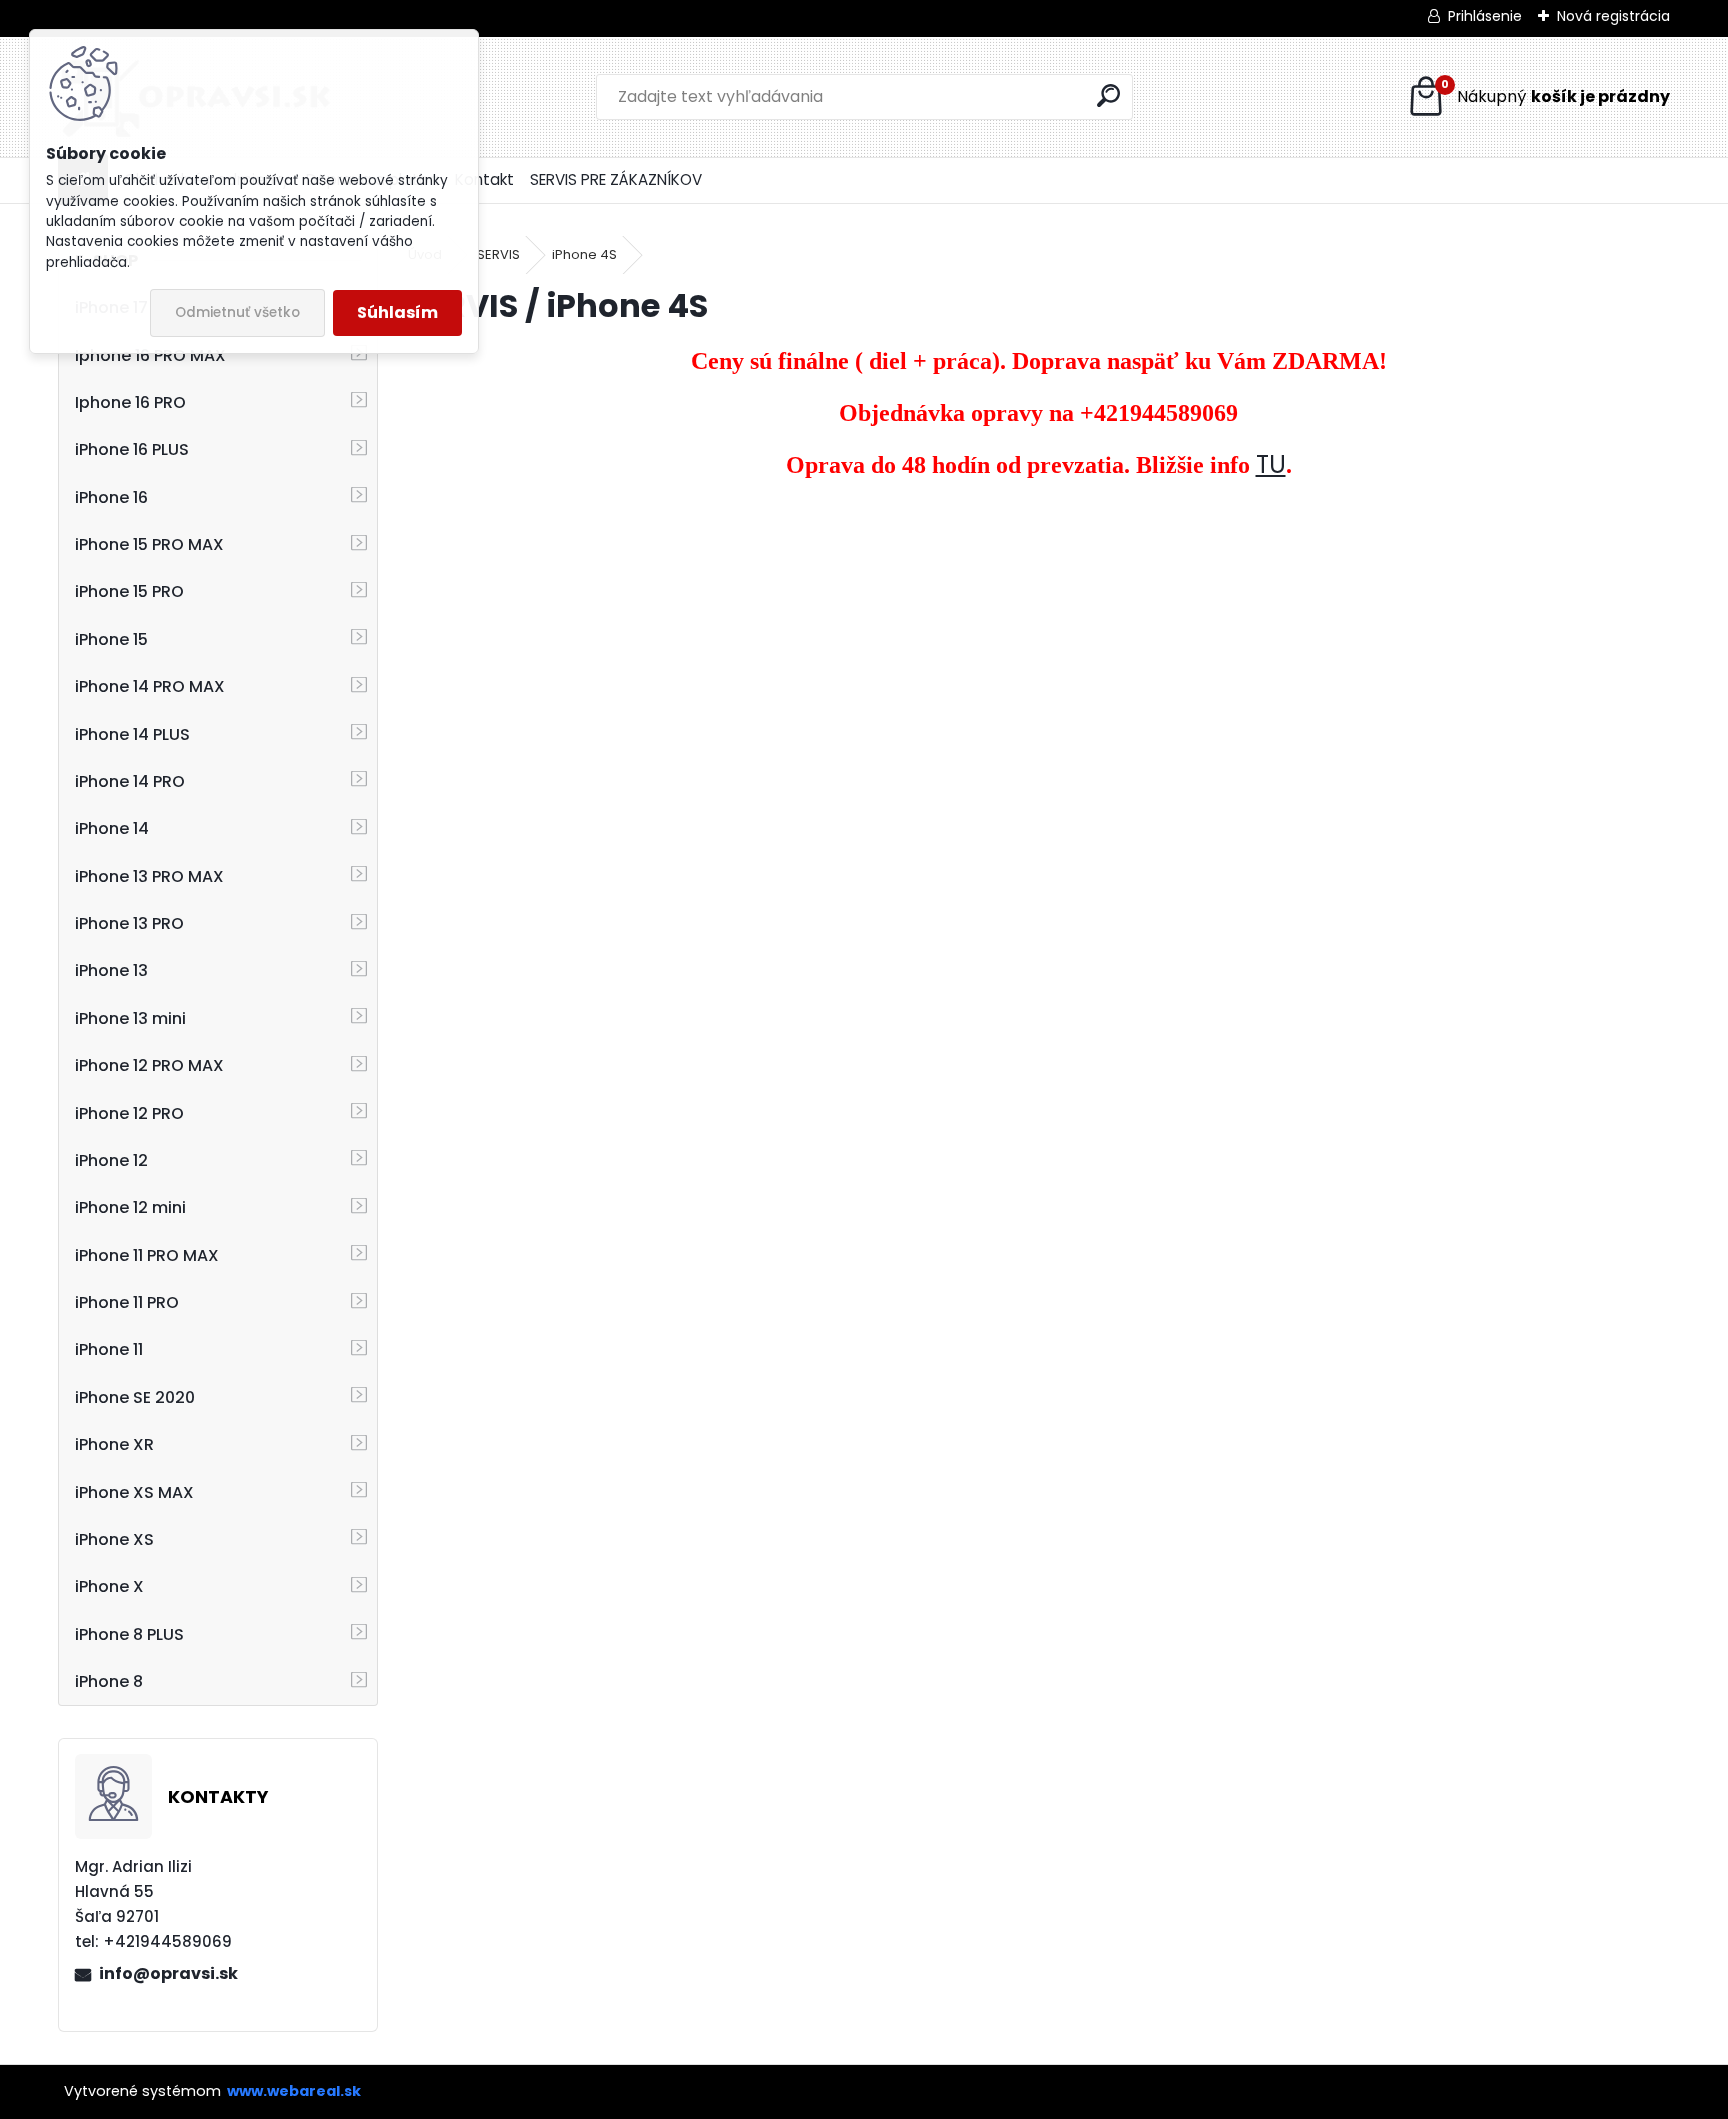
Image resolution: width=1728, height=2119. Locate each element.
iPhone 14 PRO (130, 781)
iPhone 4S (584, 254)
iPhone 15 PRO (129, 591)
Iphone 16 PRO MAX (150, 355)
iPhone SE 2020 (135, 1397)
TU (1271, 464)
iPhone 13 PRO (129, 923)
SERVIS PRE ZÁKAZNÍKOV (616, 179)
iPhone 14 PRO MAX (150, 686)
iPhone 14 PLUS (132, 734)
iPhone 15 (111, 639)
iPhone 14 (112, 828)
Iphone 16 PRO (130, 402)
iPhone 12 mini (130, 1207)
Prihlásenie (1485, 16)
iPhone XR (114, 1444)
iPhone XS (114, 1539)
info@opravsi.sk (168, 1973)
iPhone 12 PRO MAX (149, 1065)
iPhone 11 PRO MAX (147, 1255)
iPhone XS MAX (134, 1492)
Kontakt (484, 179)
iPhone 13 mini (130, 1018)
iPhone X (109, 1586)
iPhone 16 (111, 497)
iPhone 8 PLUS (129, 1634)
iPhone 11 (109, 1349)
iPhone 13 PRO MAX (149, 876)
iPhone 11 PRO (127, 1302)
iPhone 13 (111, 970)
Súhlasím (397, 312)
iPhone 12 (111, 1160)
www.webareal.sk (294, 2091)
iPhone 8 (109, 1681)
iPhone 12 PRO (129, 1113)
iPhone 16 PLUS (132, 449)
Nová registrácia (1613, 16)
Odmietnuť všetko (237, 312)
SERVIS (498, 254)
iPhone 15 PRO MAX (149, 544)
